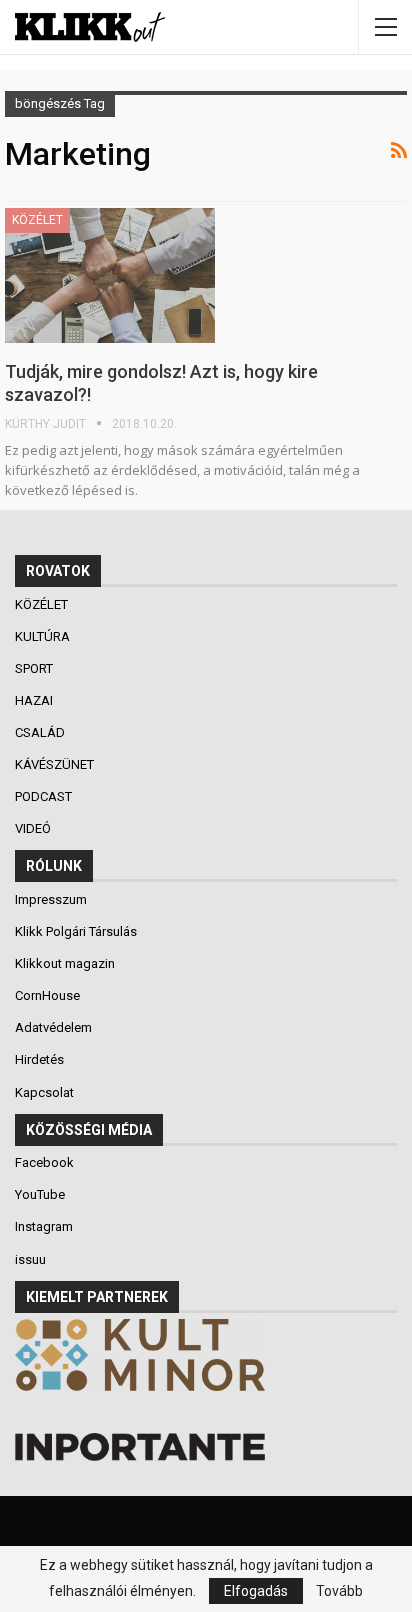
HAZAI (35, 700)
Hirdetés (39, 1059)
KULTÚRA (44, 636)
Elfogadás (256, 1591)
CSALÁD (41, 732)
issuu (30, 1259)
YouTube (40, 1194)
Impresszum (51, 899)
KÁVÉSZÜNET (56, 764)
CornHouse (47, 995)
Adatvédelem (53, 1027)
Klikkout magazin (65, 963)
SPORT (35, 668)
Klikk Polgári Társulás (76, 931)
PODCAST (45, 796)
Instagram (44, 1226)
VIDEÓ (34, 828)
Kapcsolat (44, 1092)
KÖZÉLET (37, 220)
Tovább (339, 1591)
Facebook (44, 1162)
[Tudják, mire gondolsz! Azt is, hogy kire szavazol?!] (110, 275)
